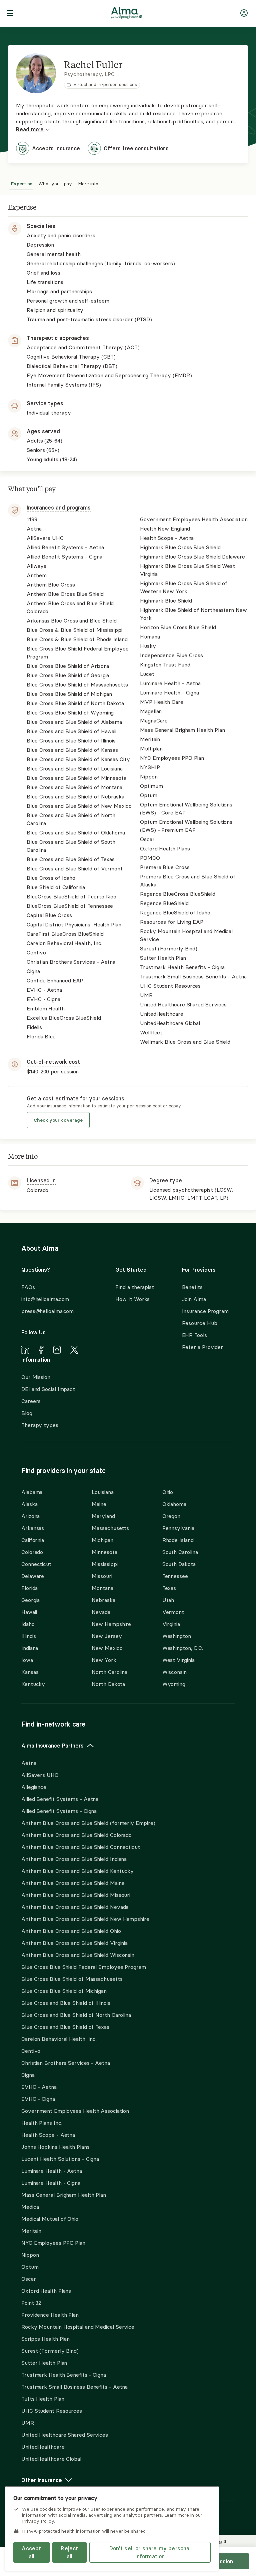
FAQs (28, 1287)
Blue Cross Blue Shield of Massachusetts (72, 1979)
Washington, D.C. (183, 1648)
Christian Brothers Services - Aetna (66, 2063)
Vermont (173, 1612)
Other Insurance (42, 2480)
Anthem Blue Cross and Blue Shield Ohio (71, 1931)
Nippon (30, 2255)
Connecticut (36, 1564)
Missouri (102, 1576)
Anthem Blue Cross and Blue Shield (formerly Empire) (88, 1823)
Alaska (29, 1504)
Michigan (102, 1540)
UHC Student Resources (52, 2411)
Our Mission (36, 1377)
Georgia (30, 1600)
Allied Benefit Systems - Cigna (59, 1811)
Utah (168, 1600)
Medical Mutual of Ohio (50, 2219)
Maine (99, 1504)
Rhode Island (178, 1540)
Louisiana (102, 1492)
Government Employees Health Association (75, 2111)
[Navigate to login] (244, 14)
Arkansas (33, 1528)
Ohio (168, 1492)
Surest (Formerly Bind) (50, 2351)
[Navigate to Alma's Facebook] (41, 1351)
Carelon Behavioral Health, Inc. (59, 2039)
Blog (27, 1413)
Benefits (192, 1287)
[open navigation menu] (10, 14)
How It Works (132, 1299)
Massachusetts (110, 1528)
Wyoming (174, 1684)
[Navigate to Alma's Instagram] (57, 1351)
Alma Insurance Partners (52, 1746)
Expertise (22, 183)
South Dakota (179, 1564)
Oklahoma (174, 1504)
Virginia (171, 1624)
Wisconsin (174, 1672)
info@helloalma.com (45, 1299)
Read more (30, 129)
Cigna (28, 2075)
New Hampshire (111, 1624)
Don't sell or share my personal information (150, 2552)
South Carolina (180, 1552)
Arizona (30, 1516)
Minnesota (104, 1552)
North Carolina (109, 1672)
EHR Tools (194, 1335)
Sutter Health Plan (44, 2363)
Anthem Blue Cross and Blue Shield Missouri (76, 1895)
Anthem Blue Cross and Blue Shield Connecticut (81, 1847)
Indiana (30, 1648)
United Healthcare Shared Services (65, 2435)
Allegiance (34, 1787)
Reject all (69, 2552)
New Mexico (107, 1648)
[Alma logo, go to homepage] (127, 14)
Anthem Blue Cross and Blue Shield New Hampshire (85, 1919)
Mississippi (105, 1564)
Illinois (29, 1636)
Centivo (31, 2051)
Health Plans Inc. (42, 2123)
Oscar (29, 2279)
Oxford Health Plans (46, 2291)
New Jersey (107, 1636)
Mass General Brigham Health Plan (64, 2195)
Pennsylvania (178, 1528)
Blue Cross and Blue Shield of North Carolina (76, 2015)
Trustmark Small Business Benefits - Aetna (74, 2387)
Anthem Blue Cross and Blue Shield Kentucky (77, 1871)
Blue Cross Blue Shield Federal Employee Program (84, 1967)
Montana (102, 1588)
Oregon (171, 1516)
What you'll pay (55, 183)
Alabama (32, 1492)
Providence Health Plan (50, 2315)
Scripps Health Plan (45, 2339)
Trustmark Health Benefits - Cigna (64, 2375)
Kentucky (33, 1684)
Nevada (101, 1612)
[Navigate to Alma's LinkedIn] (25, 1351)
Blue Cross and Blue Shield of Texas (65, 2027)
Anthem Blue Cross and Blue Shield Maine (73, 1883)
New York (104, 1660)
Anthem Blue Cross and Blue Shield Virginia (74, 1943)
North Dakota (108, 1684)
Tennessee (175, 1576)
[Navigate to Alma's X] (74, 1351)
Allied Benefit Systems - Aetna (60, 1799)
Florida (29, 1588)
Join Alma (194, 1299)
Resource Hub (200, 1323)
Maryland (103, 1516)
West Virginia (178, 1660)
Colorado (32, 1552)
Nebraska (103, 1600)
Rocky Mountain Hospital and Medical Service (78, 2327)
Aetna (29, 1763)
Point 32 (31, 2303)
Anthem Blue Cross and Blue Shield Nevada (75, 1907)
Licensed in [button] (41, 1180)
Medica (30, 2207)
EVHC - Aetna (39, 2087)
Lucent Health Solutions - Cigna (60, 2159)
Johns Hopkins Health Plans (55, 2147)
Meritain (31, 2231)
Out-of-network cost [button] (53, 1062)
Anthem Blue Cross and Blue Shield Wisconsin (78, 1955)
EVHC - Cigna (38, 2099)
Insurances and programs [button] (59, 508)
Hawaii (29, 1612)
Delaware (33, 1576)
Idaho (28, 1624)
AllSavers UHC (40, 1775)
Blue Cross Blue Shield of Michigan (64, 1991)
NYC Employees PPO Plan (53, 2243)
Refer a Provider (203, 1347)
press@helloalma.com (47, 1311)
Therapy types (40, 1425)
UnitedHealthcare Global (51, 2459)
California (33, 1540)
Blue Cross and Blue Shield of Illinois (66, 2003)
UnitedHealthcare (43, 2447)
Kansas (30, 1672)
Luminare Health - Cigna (51, 2183)
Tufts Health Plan (43, 2399)
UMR (28, 2423)
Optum (30, 2267)
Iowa (27, 1660)
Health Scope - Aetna (48, 2135)
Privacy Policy (38, 2521)
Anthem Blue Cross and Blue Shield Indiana (74, 1859)
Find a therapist (135, 1287)
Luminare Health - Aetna (52, 2171)
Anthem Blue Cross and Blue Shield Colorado (76, 1835)
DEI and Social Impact (48, 1389)
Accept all (31, 2552)
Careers (31, 1401)
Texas (169, 1588)
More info (88, 183)
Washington (177, 1636)
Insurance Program (205, 1311)
